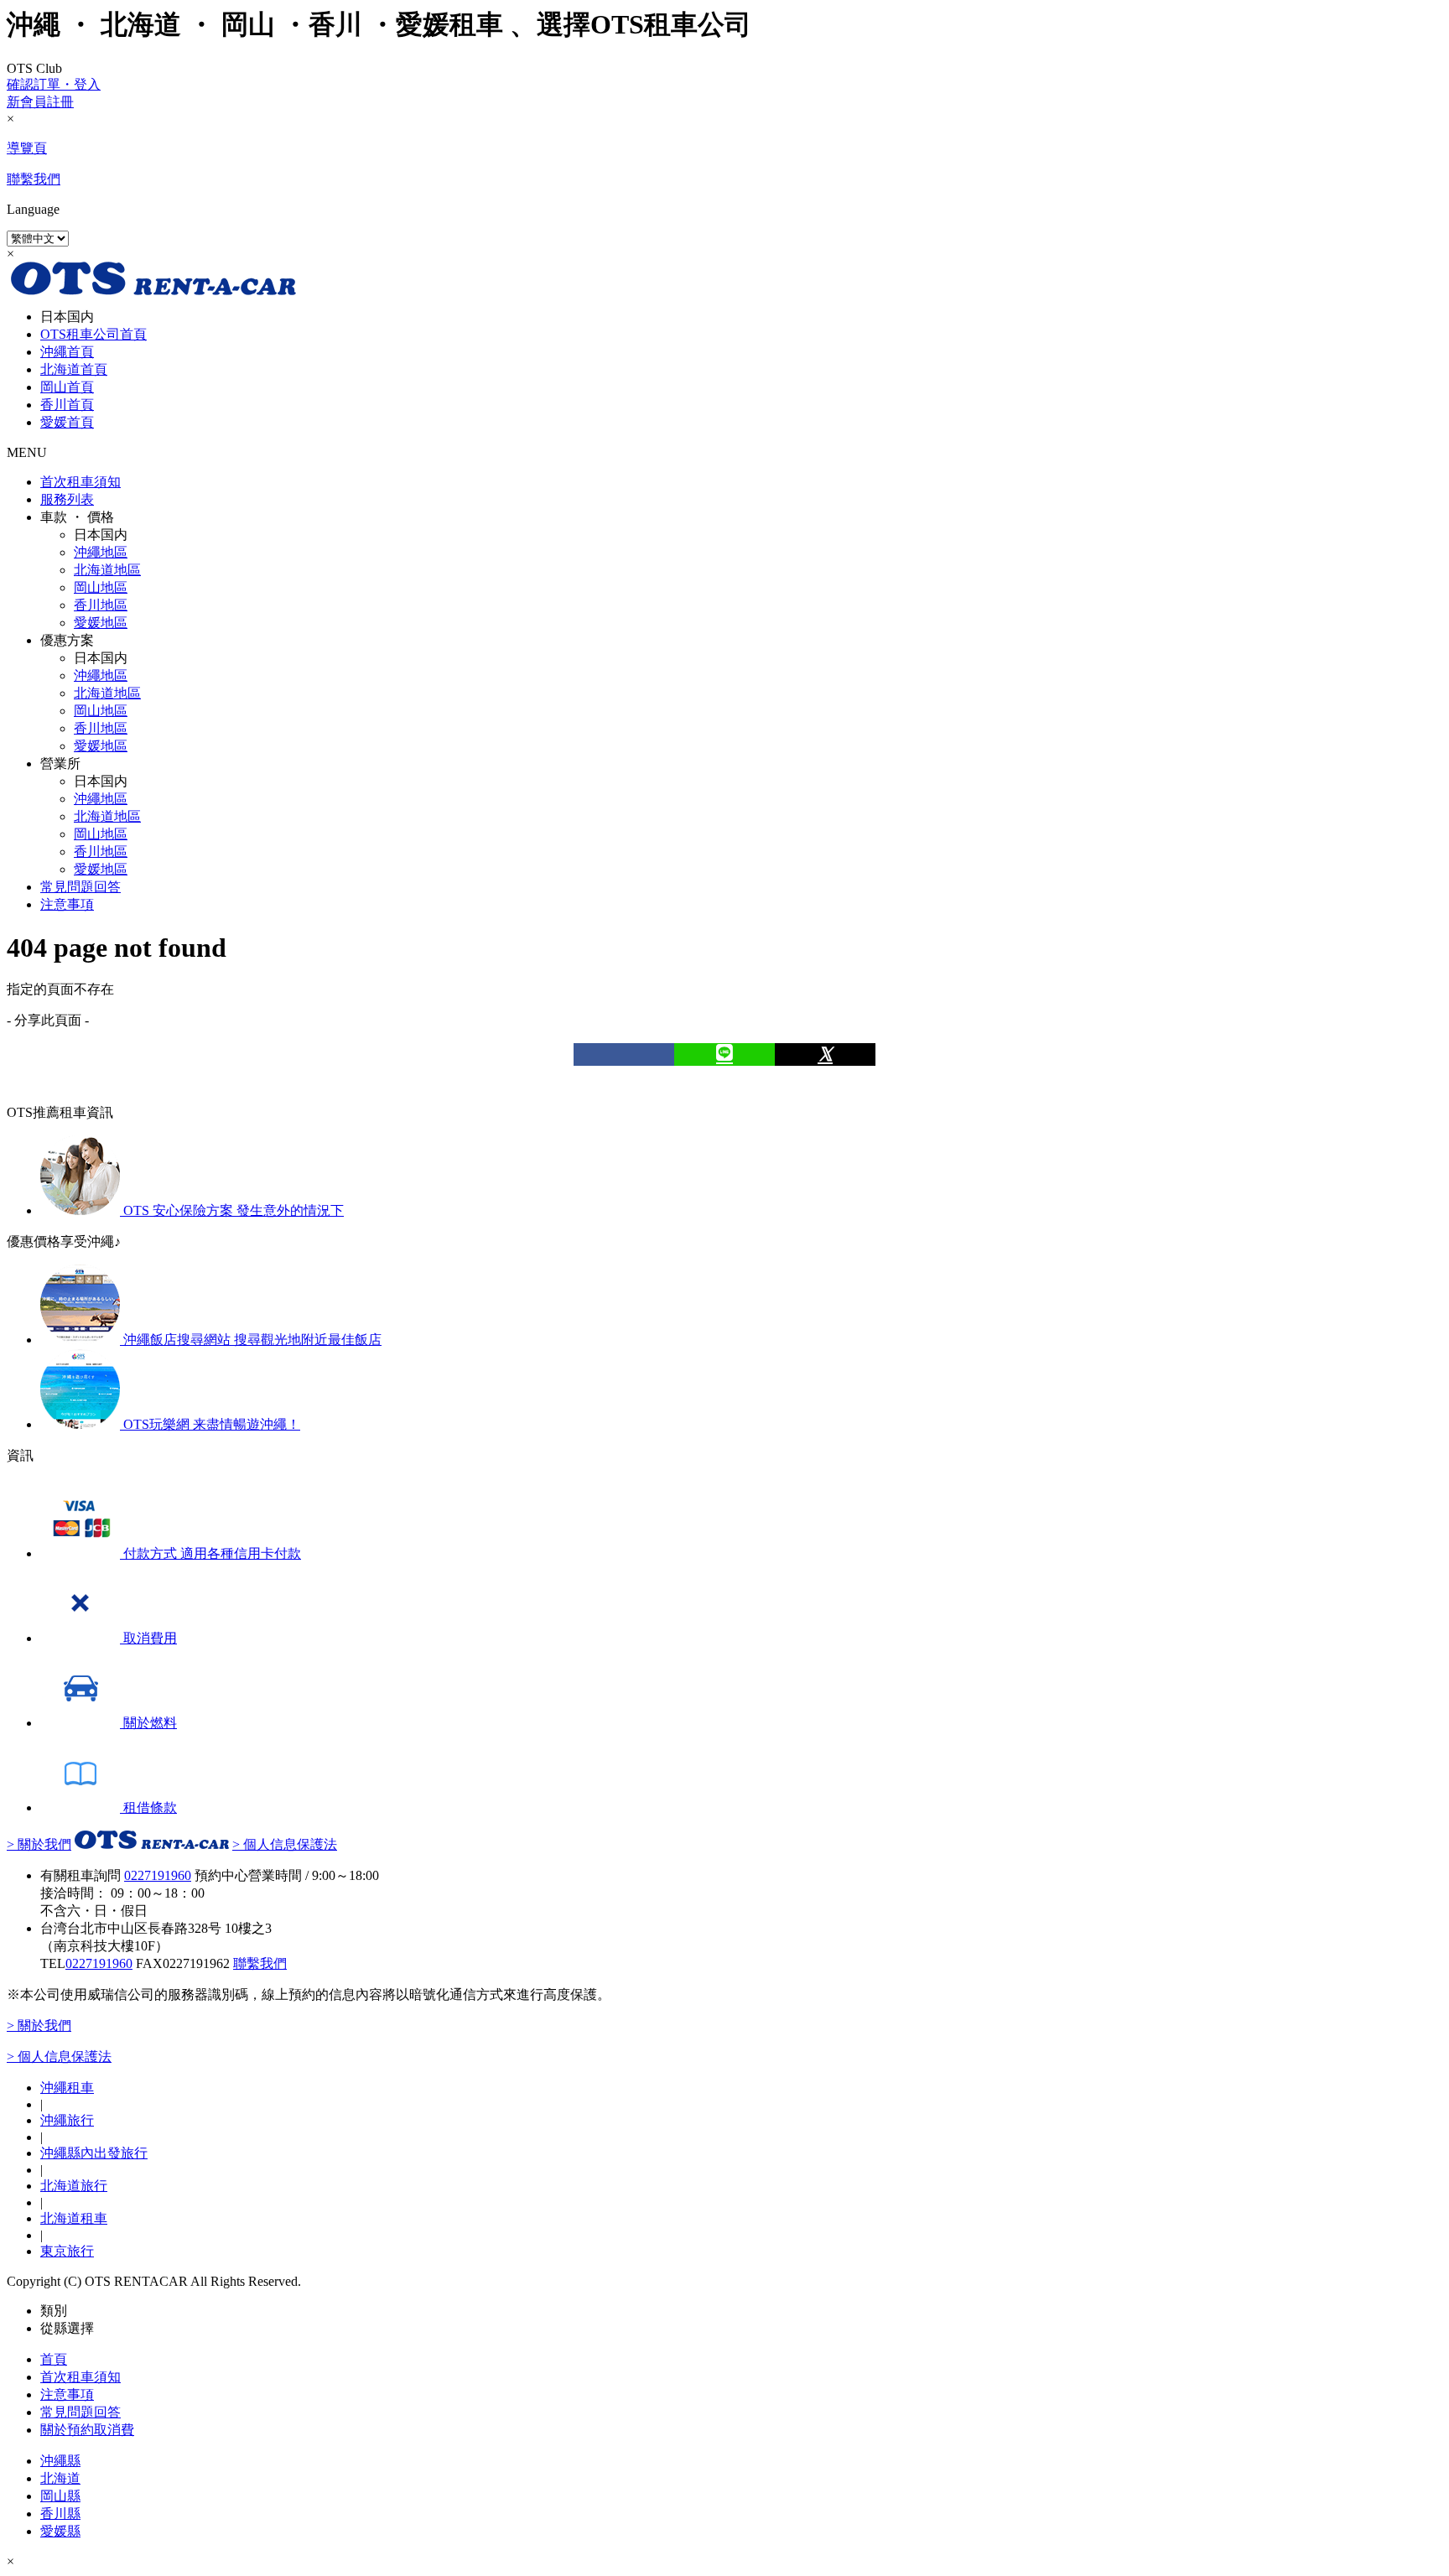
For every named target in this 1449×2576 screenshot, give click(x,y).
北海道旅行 (74, 2186)
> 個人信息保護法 (285, 1844)
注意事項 (67, 904)
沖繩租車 (67, 2088)
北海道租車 (74, 2218)
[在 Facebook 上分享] (624, 1054)
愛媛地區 (101, 623)
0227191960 (99, 1963)
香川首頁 (67, 405)
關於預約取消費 (87, 2430)
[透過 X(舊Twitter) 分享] (825, 1054)
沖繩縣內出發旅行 (94, 2153)
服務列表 (67, 499)
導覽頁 (27, 148)
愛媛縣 (60, 2531)
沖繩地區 (101, 552)
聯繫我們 (34, 179)
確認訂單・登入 (54, 84)
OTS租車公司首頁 (93, 334)
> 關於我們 (39, 1844)
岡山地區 (101, 587)
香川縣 (60, 2514)
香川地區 (101, 605)
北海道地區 (107, 570)
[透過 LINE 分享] (724, 1054)
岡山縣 (60, 2496)
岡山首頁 (67, 387)
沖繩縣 (60, 2461)
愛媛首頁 (67, 422)
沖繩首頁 (67, 352)
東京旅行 (67, 2251)
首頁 (54, 2359)
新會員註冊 (40, 102)
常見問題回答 (80, 887)
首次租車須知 (80, 482)
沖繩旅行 (67, 2120)
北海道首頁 (74, 369)
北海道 (60, 2478)
